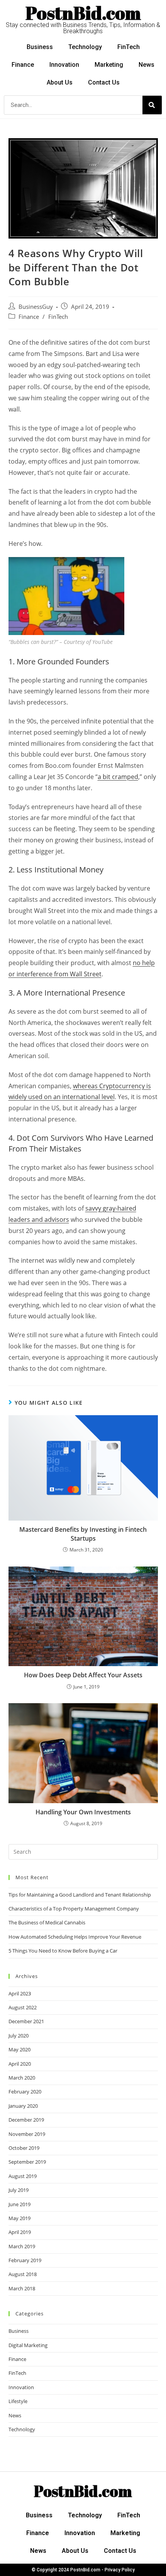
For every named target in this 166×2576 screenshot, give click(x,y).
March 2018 (22, 2288)
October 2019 (24, 2148)
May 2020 (19, 2049)
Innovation (64, 65)
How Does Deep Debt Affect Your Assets (83, 1675)
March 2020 (22, 2078)
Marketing (109, 65)
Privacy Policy (120, 2570)
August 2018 (23, 2274)
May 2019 (19, 2218)
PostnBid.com (83, 13)
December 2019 (26, 2120)
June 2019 (19, 2204)
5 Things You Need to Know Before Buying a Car (63, 1951)
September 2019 (27, 2162)
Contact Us (104, 82)
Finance (23, 65)
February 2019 (25, 2260)
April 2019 (20, 2232)
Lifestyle (18, 2401)
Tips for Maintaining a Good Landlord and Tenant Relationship (80, 1895)
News (147, 65)
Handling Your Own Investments (83, 1812)
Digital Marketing (28, 2345)
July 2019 (19, 2190)
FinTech (129, 47)
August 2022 (23, 2007)
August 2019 (23, 2176)
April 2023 (20, 1993)
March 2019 (22, 2246)
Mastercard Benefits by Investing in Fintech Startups (83, 1534)
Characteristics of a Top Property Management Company (74, 1909)
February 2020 (25, 2092)
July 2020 (19, 2036)
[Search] (152, 105)
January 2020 (23, 2106)
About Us (60, 82)
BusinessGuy (36, 307)
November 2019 (27, 2134)
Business (40, 47)
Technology (85, 47)
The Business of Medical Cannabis (47, 1922)
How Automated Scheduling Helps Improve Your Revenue (75, 1937)
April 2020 (20, 2064)
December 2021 (26, 2021)
